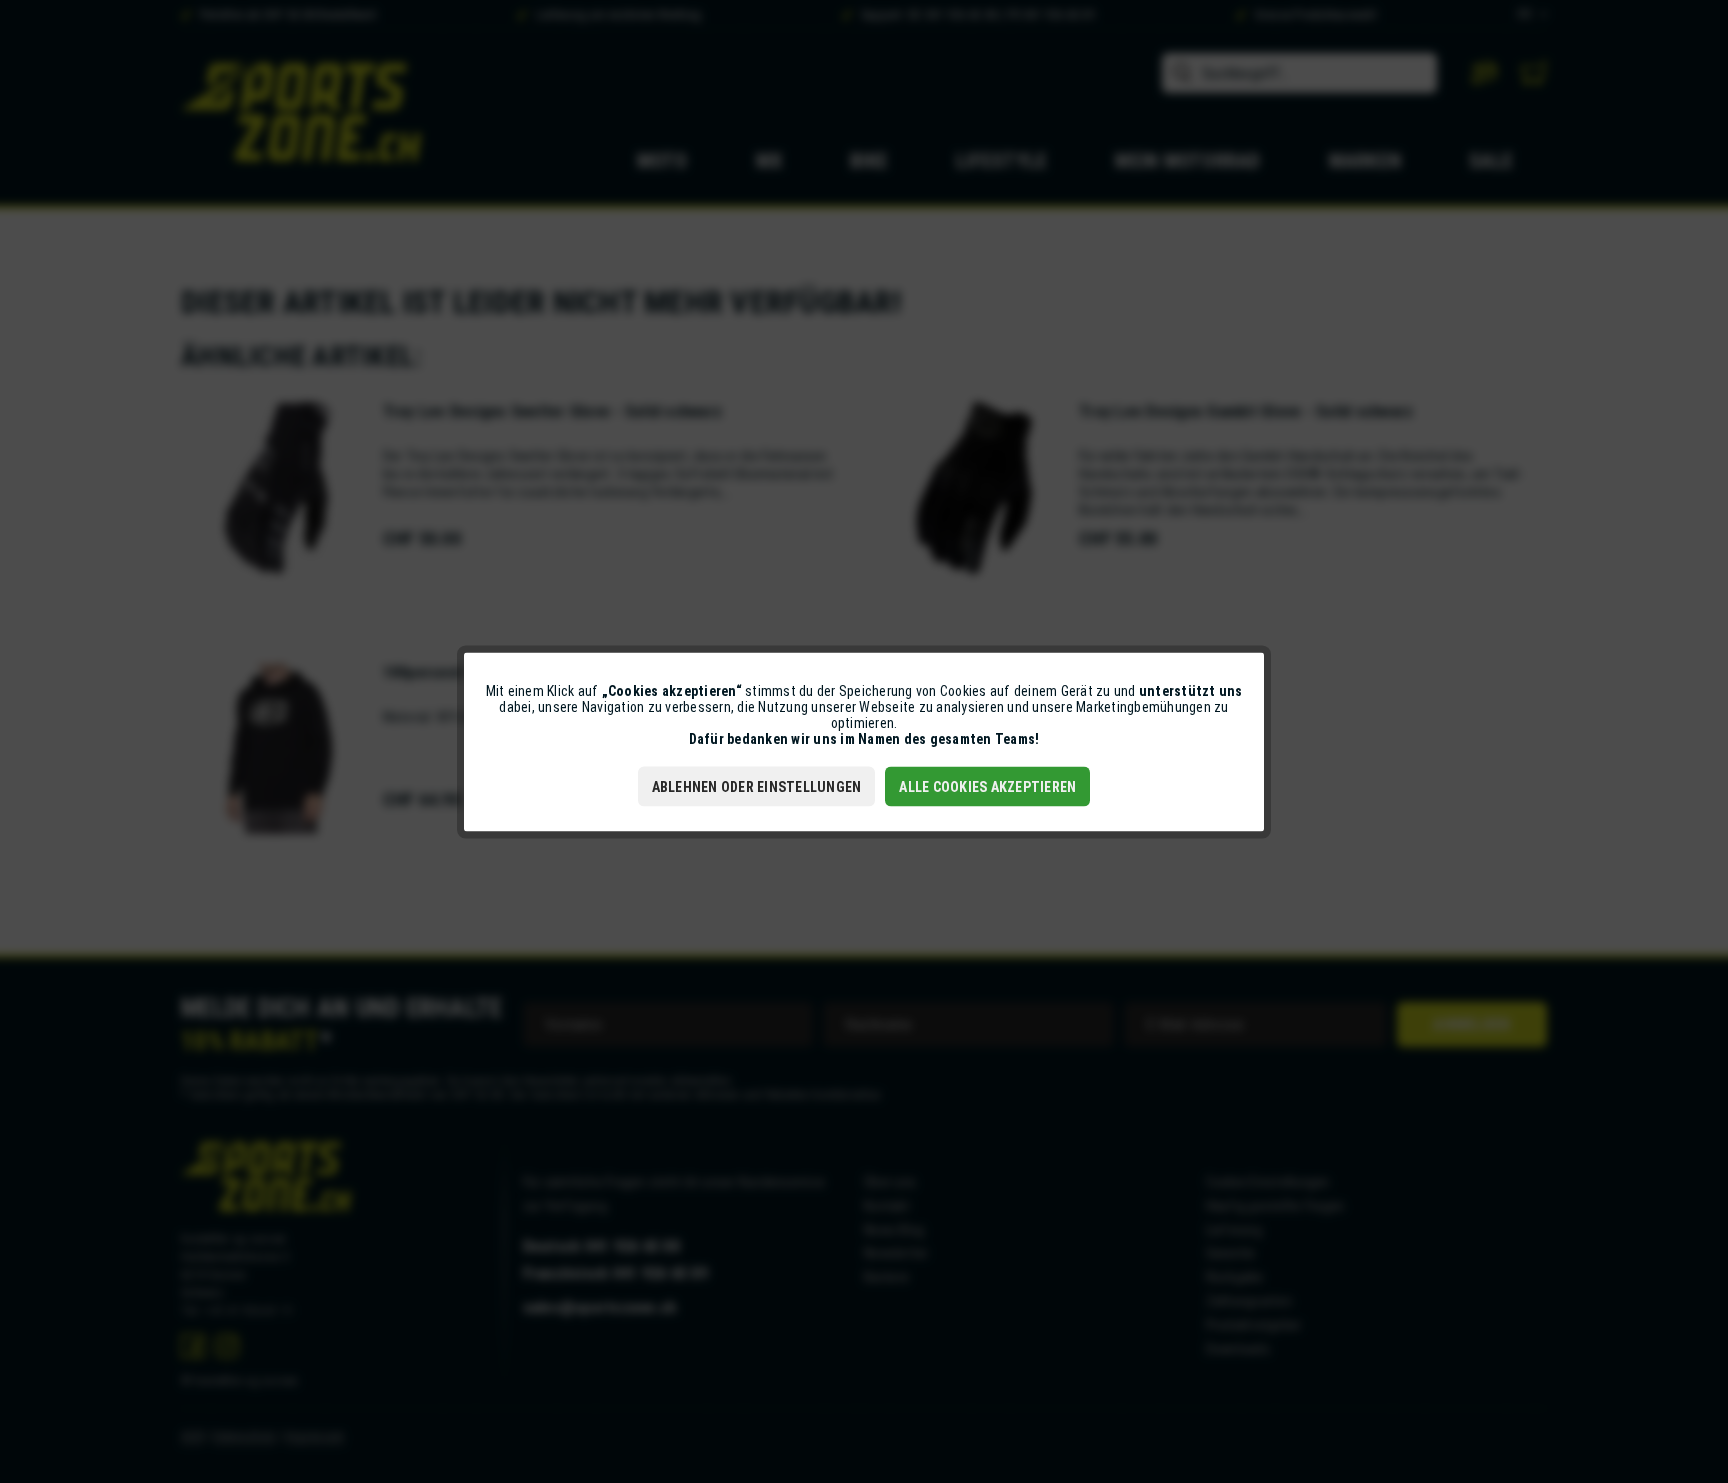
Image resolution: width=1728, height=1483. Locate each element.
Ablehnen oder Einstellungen (757, 786)
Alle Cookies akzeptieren (987, 786)
